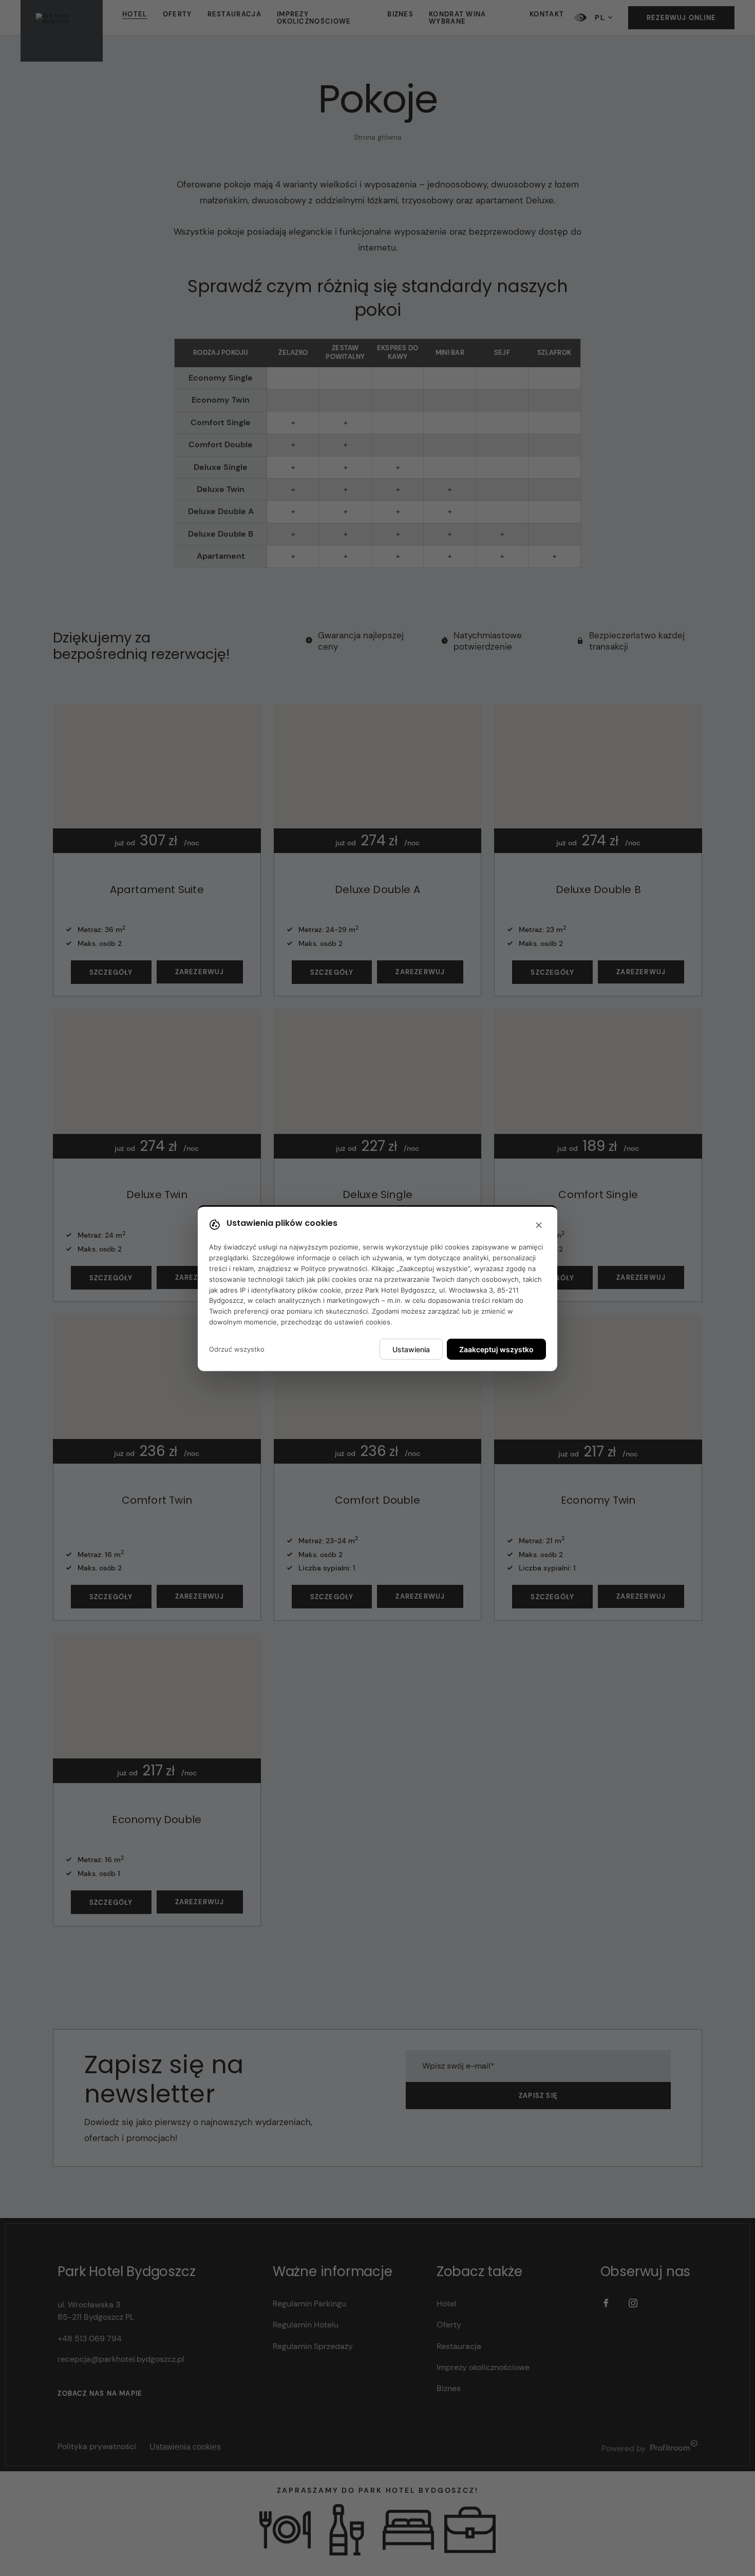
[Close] (539, 1226)
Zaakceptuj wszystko (496, 1349)
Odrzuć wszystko (237, 1349)
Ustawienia (411, 1349)
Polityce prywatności (334, 1268)
